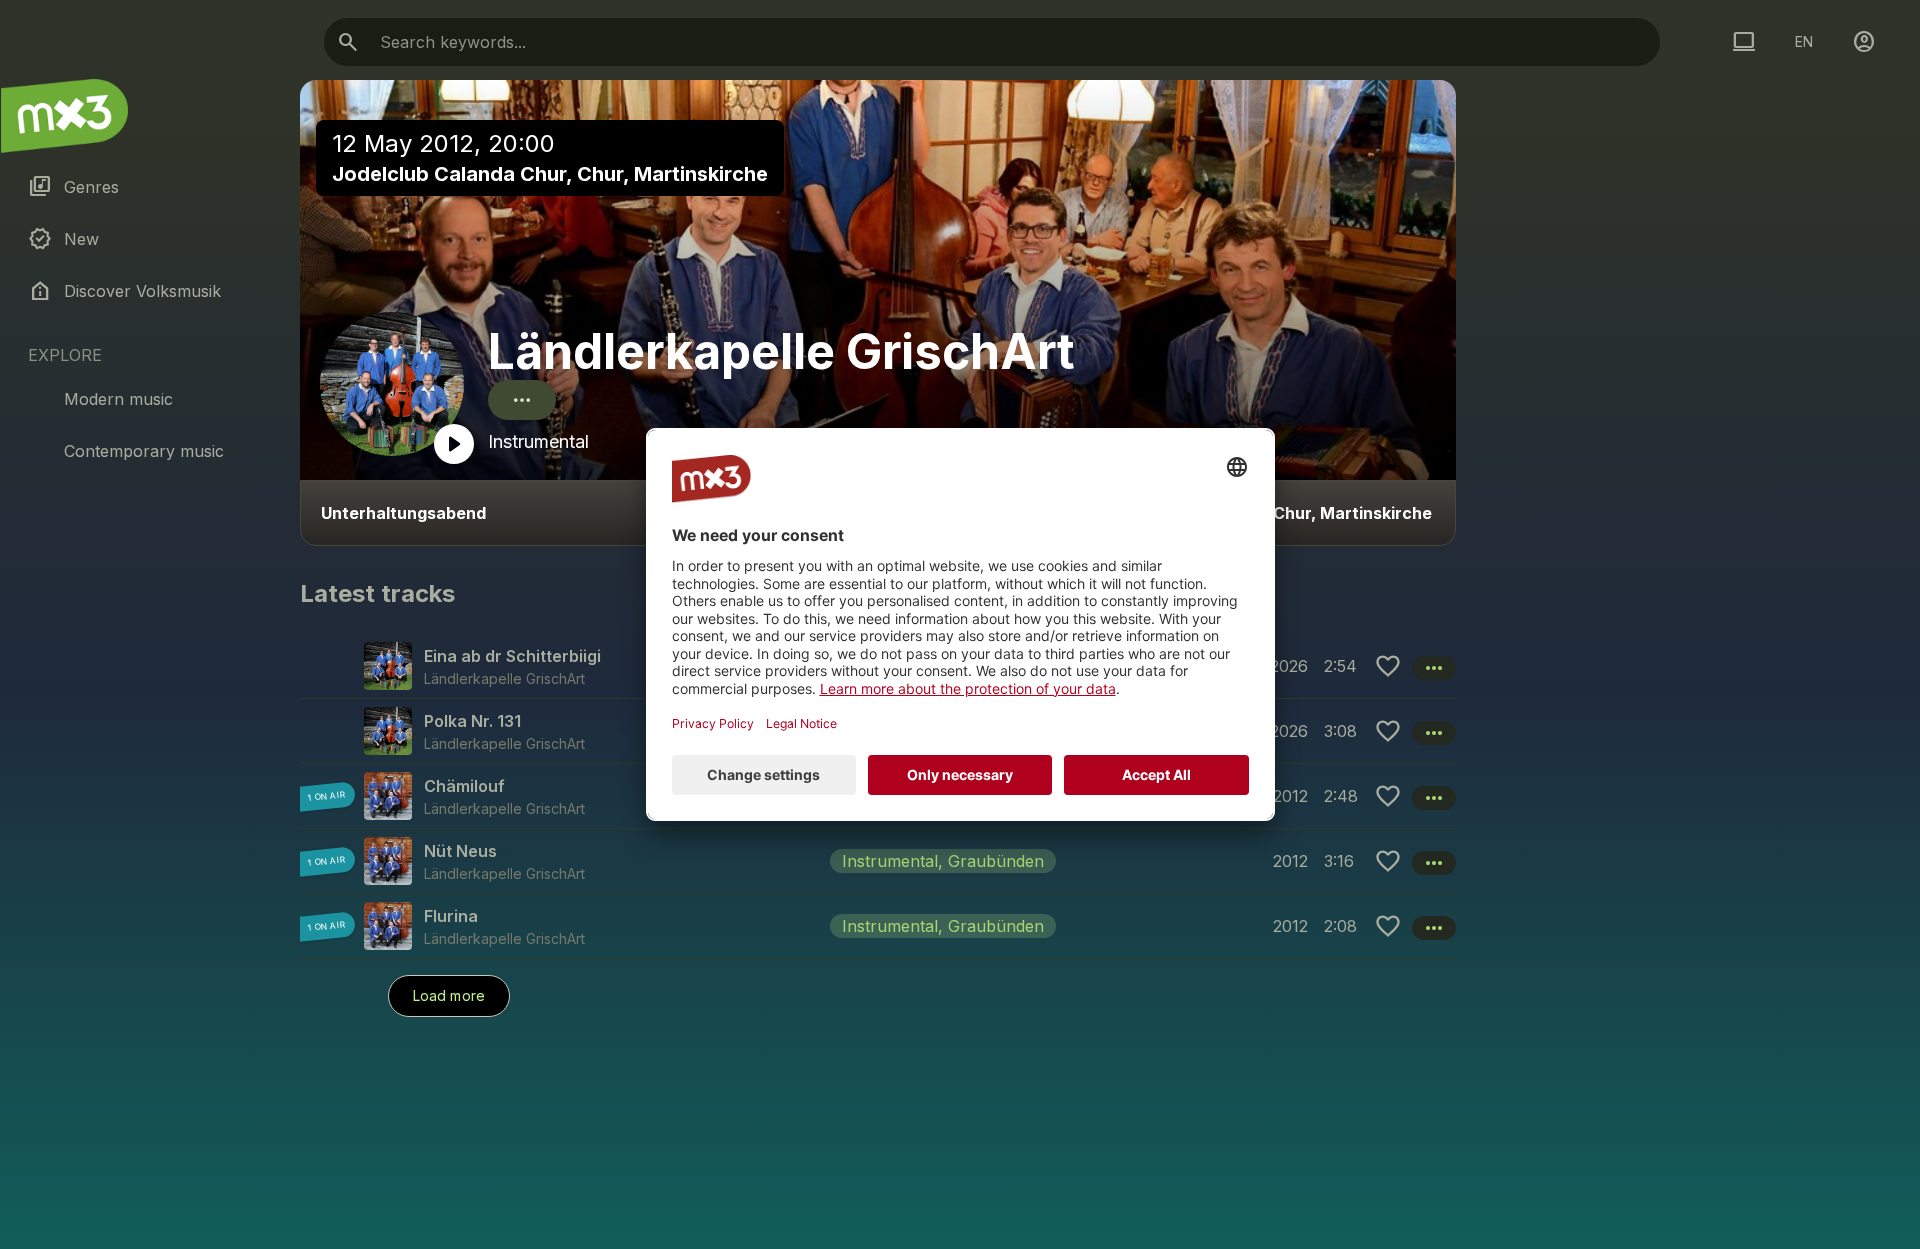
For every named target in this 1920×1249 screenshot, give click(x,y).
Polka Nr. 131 (472, 721)
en (1804, 41)
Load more (449, 995)
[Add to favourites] (1388, 666)
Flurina (451, 916)
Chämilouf (464, 786)
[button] (878, 860)
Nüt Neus (460, 851)
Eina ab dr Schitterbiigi (512, 656)
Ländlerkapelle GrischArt (781, 351)
